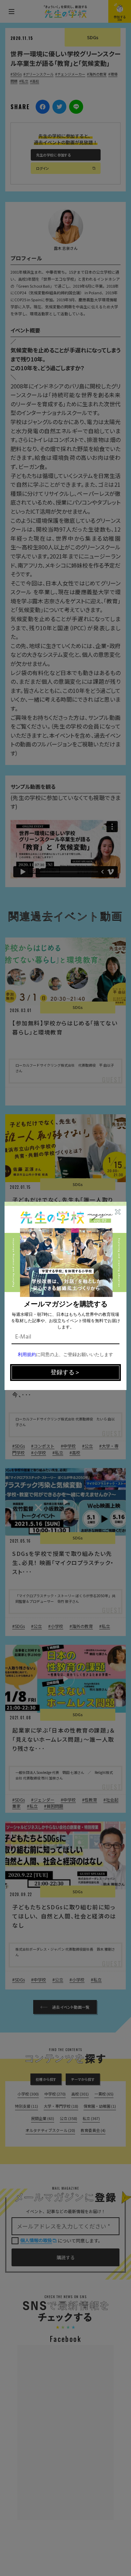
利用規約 (27, 1355)
